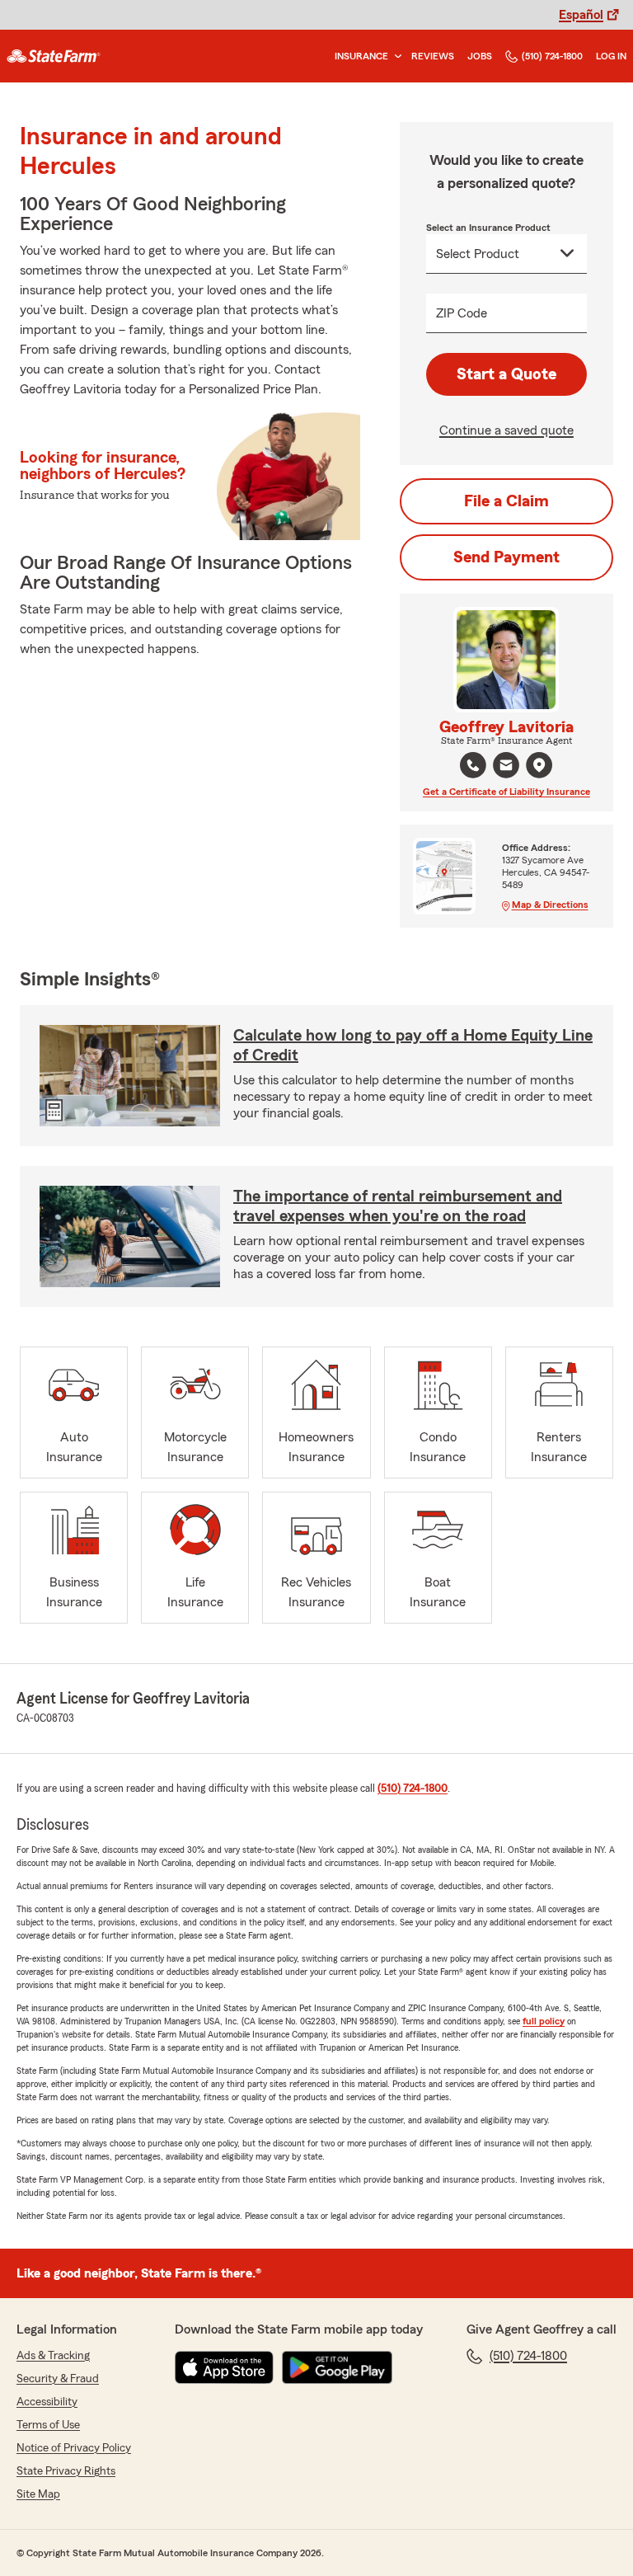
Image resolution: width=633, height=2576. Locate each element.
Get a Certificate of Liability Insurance (506, 792)
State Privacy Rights (66, 2471)
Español (581, 15)
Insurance (361, 56)
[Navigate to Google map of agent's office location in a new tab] (539, 765)
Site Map (38, 2494)
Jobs (480, 56)
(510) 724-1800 (552, 56)
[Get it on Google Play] (337, 2367)
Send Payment (506, 557)
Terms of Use (48, 2425)
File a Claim (506, 501)
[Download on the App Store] (224, 2367)
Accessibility (47, 2402)
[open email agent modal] (506, 767)
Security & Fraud (58, 2379)
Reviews (433, 56)
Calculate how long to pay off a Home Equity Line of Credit (413, 1046)
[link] (54, 56)
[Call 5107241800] (473, 765)
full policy (544, 2021)
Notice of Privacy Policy (74, 2448)
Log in (611, 56)
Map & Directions (550, 905)
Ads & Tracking (53, 2356)
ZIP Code (462, 313)
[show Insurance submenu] (395, 56)
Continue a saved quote (506, 430)
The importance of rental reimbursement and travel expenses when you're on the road (398, 1206)
